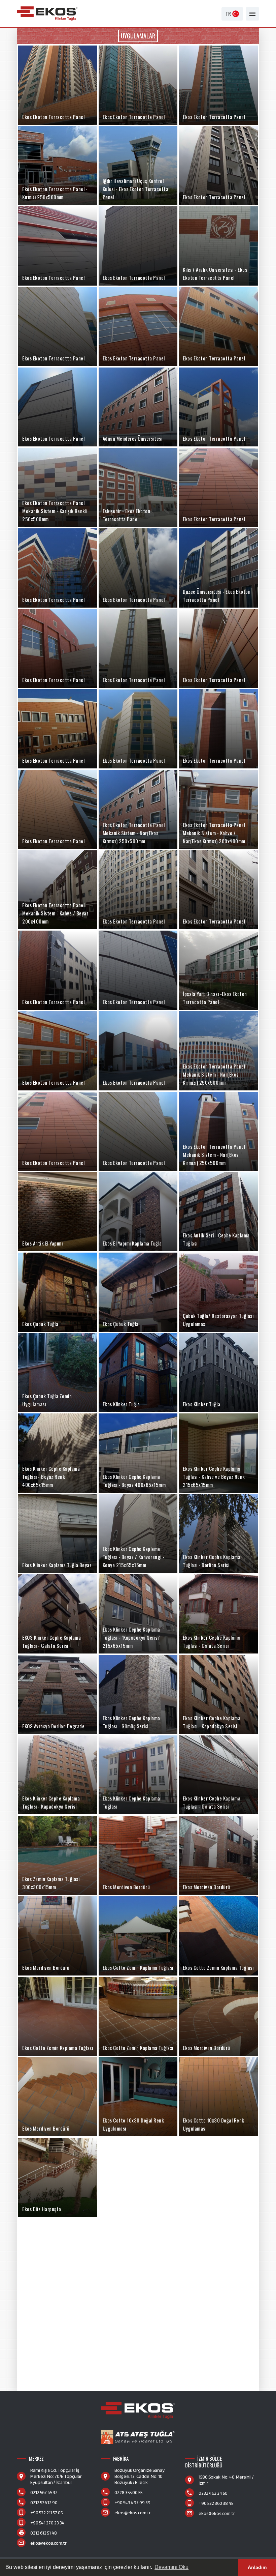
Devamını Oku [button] (171, 2567)
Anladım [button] (257, 2567)
